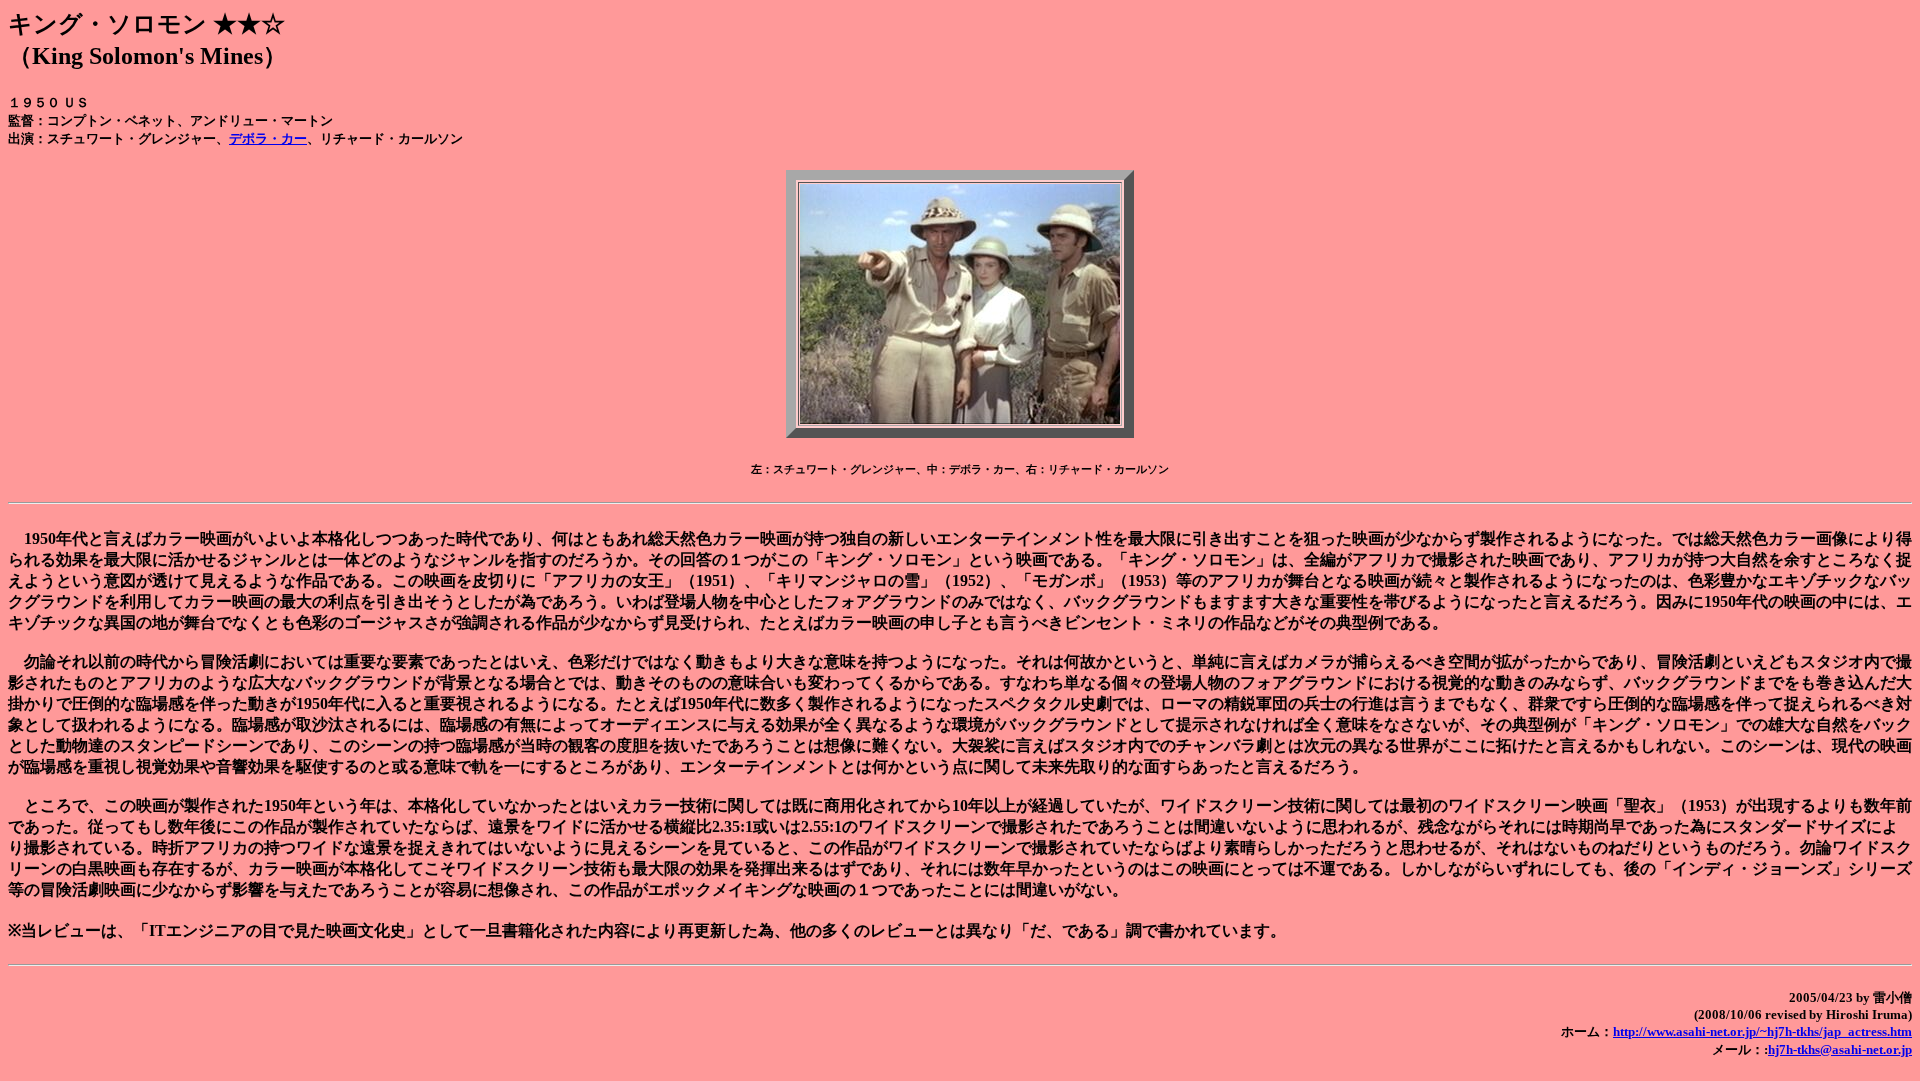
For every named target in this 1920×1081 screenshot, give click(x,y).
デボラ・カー (268, 138)
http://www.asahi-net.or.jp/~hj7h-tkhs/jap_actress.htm (1762, 1031)
